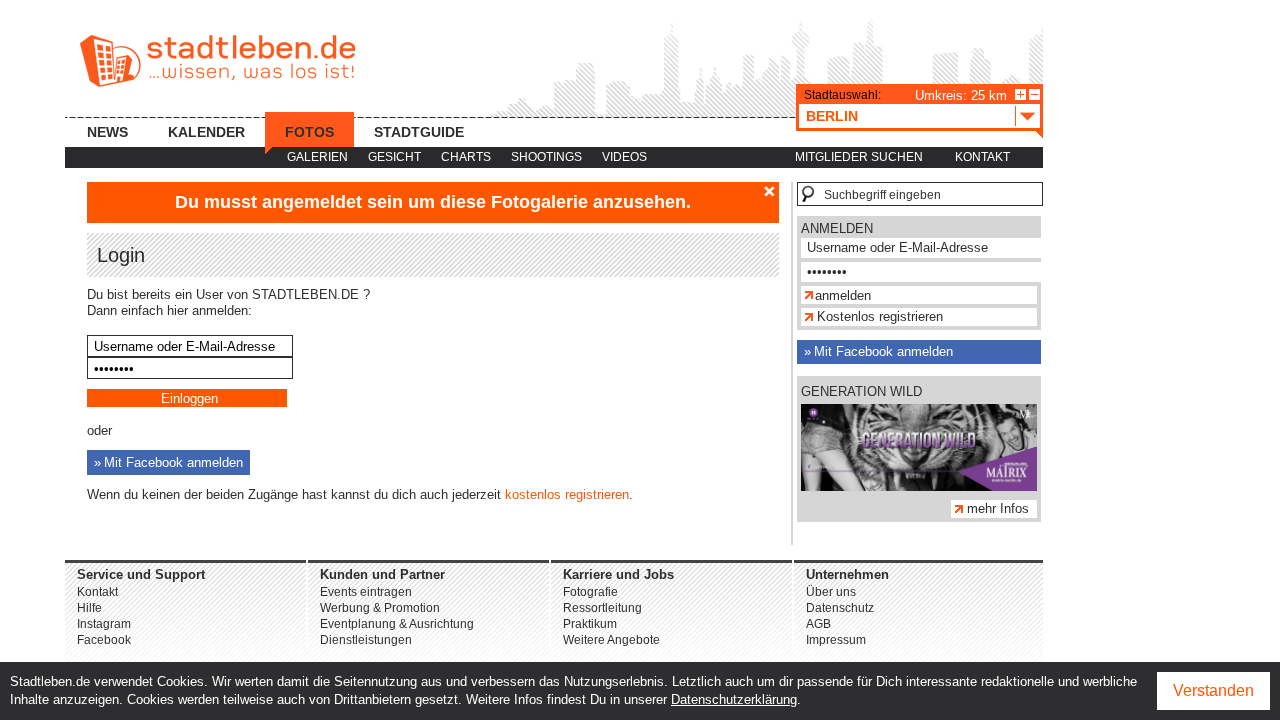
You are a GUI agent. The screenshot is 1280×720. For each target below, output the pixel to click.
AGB (818, 624)
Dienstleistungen (366, 640)
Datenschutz (840, 608)
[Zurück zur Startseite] (217, 61)
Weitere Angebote (611, 640)
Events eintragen (366, 592)
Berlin (832, 116)
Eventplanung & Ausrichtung (397, 624)
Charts (466, 157)
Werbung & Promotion (380, 608)
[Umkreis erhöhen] (1020, 94)
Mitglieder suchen (859, 157)
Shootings (546, 157)
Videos (624, 157)
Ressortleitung (602, 608)
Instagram (104, 624)
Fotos (309, 132)
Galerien (317, 157)
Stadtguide (419, 132)
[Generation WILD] (919, 486)
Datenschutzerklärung (734, 699)
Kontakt (982, 157)
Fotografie (590, 592)
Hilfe (89, 608)
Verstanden (1213, 690)
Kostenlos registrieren (880, 316)
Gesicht (394, 157)
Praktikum (590, 624)
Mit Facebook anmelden (173, 462)
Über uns (831, 592)
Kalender (206, 132)
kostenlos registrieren (567, 494)
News (107, 132)
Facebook (104, 640)
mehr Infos (998, 508)
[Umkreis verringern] (1034, 94)
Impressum (836, 640)
